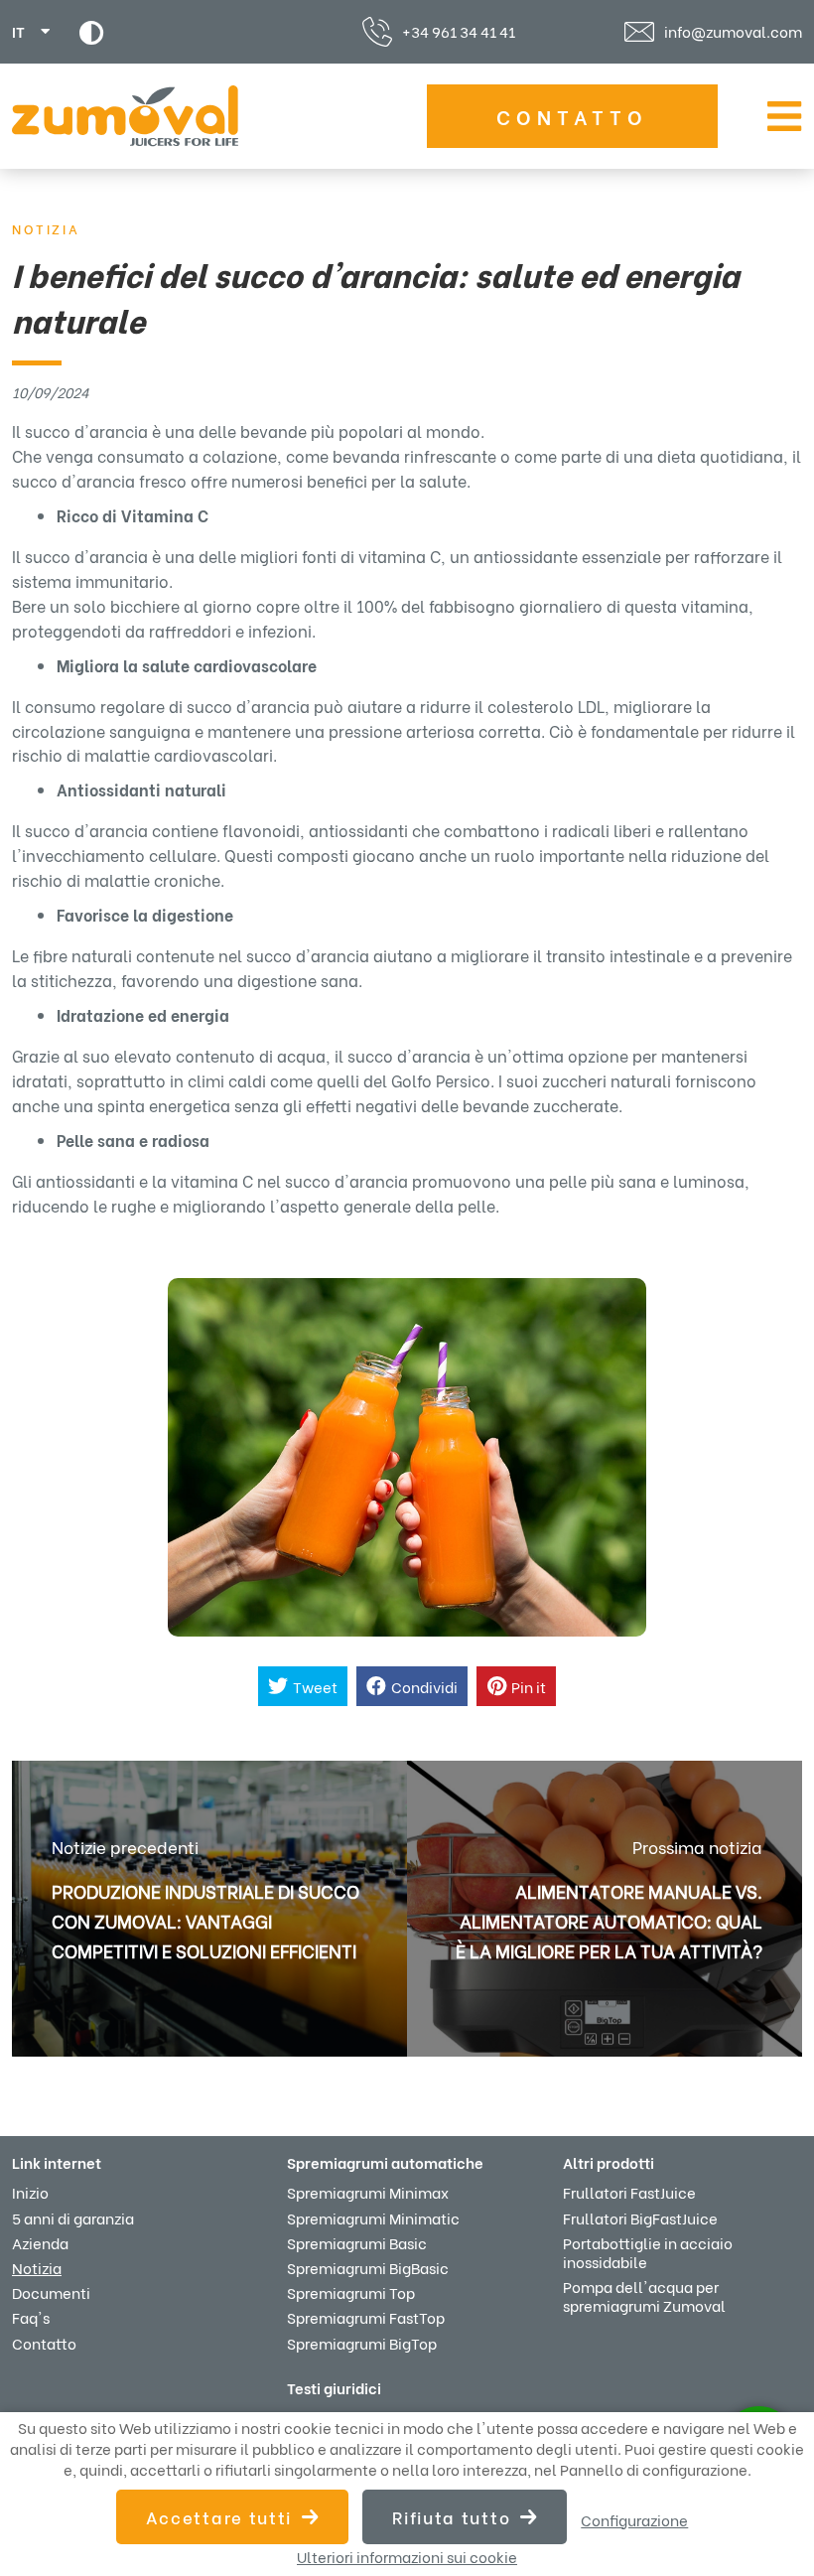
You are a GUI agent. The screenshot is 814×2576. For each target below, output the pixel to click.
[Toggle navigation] (780, 116)
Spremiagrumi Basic (357, 2242)
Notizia (37, 2267)
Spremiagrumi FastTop (366, 2317)
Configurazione (634, 2520)
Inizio (30, 2192)
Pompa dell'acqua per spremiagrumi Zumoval (644, 2295)
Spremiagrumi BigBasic (368, 2267)
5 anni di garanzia (73, 2218)
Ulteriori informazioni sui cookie (407, 2557)
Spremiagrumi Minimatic (373, 2218)
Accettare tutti (219, 2517)
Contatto (572, 116)
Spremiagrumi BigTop (362, 2343)
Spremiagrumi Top (351, 2292)
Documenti (51, 2292)
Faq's (31, 2317)
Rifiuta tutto (451, 2517)
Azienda (40, 2242)
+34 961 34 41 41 (459, 31)
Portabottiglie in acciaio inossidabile (648, 2252)
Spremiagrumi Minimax (368, 2192)
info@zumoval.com (733, 32)
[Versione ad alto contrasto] (92, 32)
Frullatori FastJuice (629, 2192)
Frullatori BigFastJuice (640, 2218)
